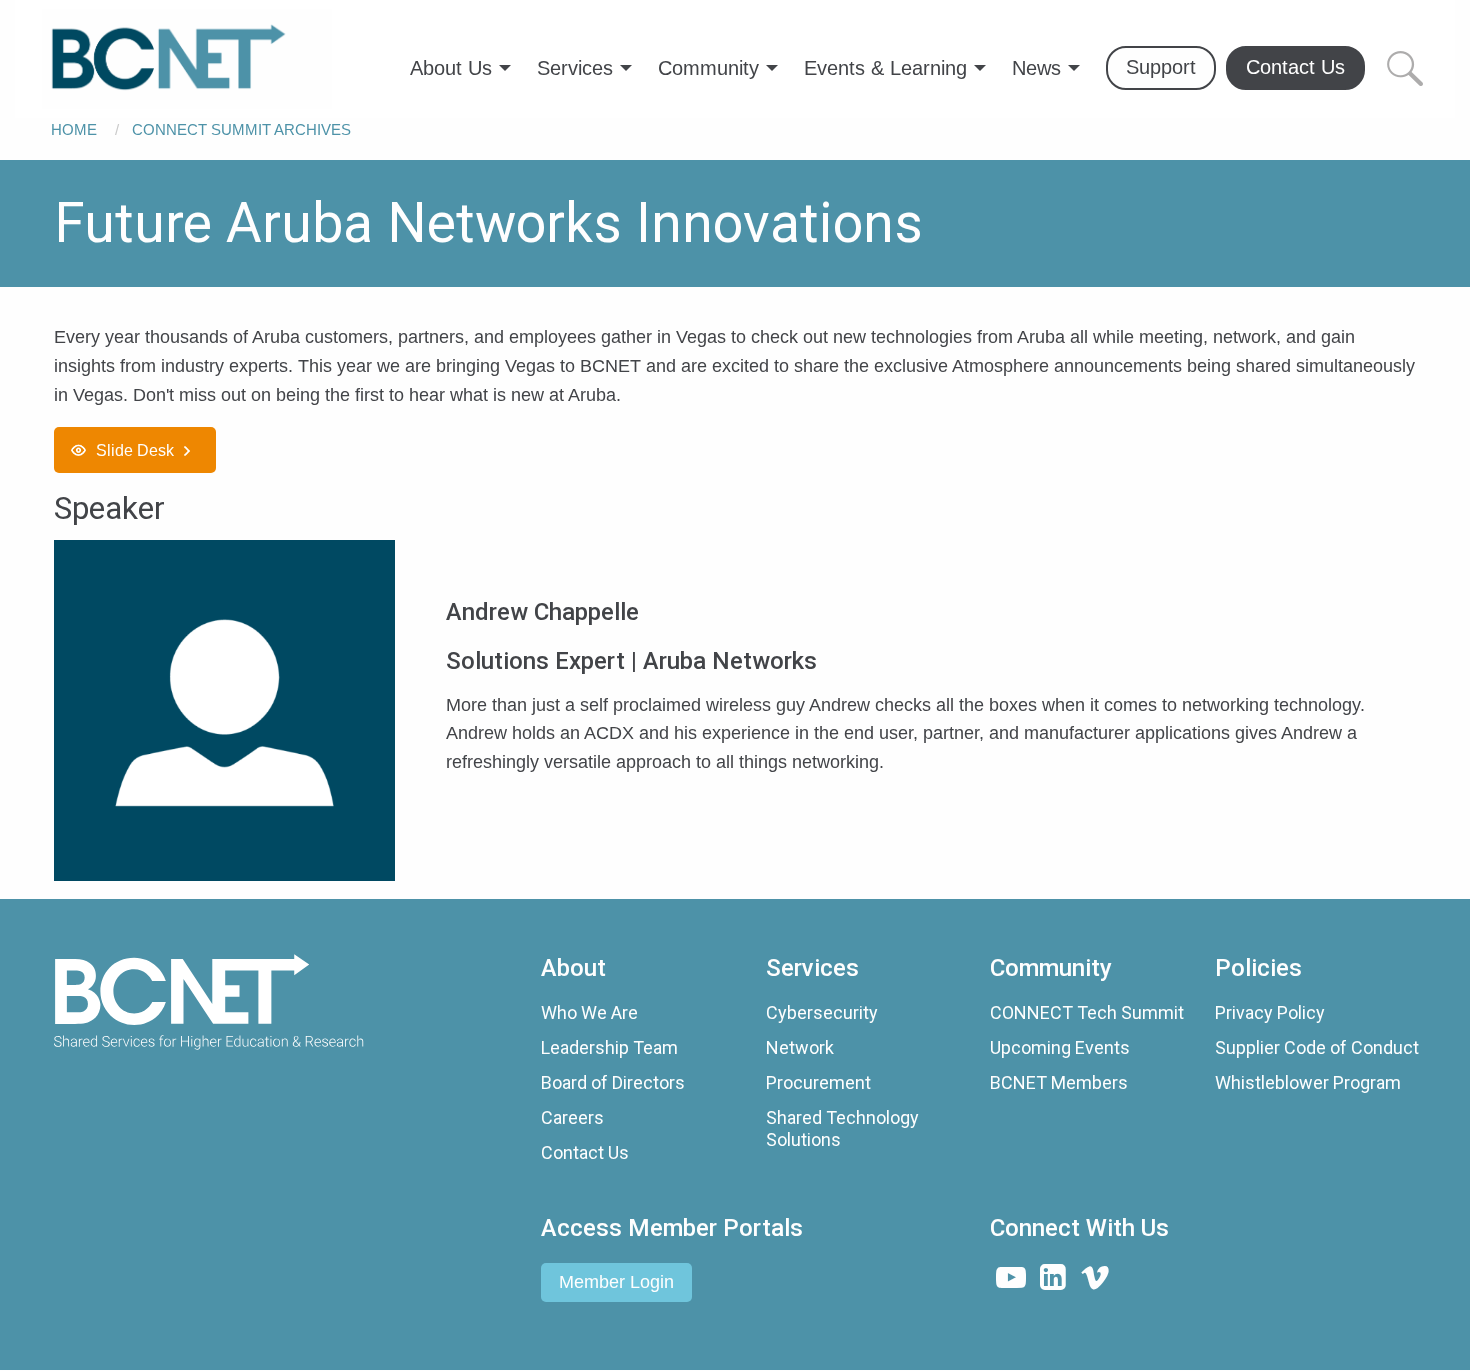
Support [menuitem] (1161, 67)
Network (800, 1047)
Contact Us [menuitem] (1295, 67)
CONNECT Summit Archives (241, 129)
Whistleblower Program (1308, 1082)
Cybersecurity (822, 1012)
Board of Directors (613, 1082)
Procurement (818, 1082)
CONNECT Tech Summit (1087, 1012)
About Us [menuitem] (451, 68)
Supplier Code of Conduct (1317, 1047)
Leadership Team (609, 1047)
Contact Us (585, 1152)
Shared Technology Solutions (842, 1128)
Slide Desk (135, 450)
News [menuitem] (1036, 68)
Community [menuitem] (708, 68)
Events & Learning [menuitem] (885, 68)
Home (74, 129)
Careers (572, 1117)
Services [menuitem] (575, 68)
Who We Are (589, 1012)
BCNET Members (1059, 1082)
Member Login (616, 1282)
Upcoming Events (1060, 1047)
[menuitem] (187, 59)
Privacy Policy (1270, 1012)
